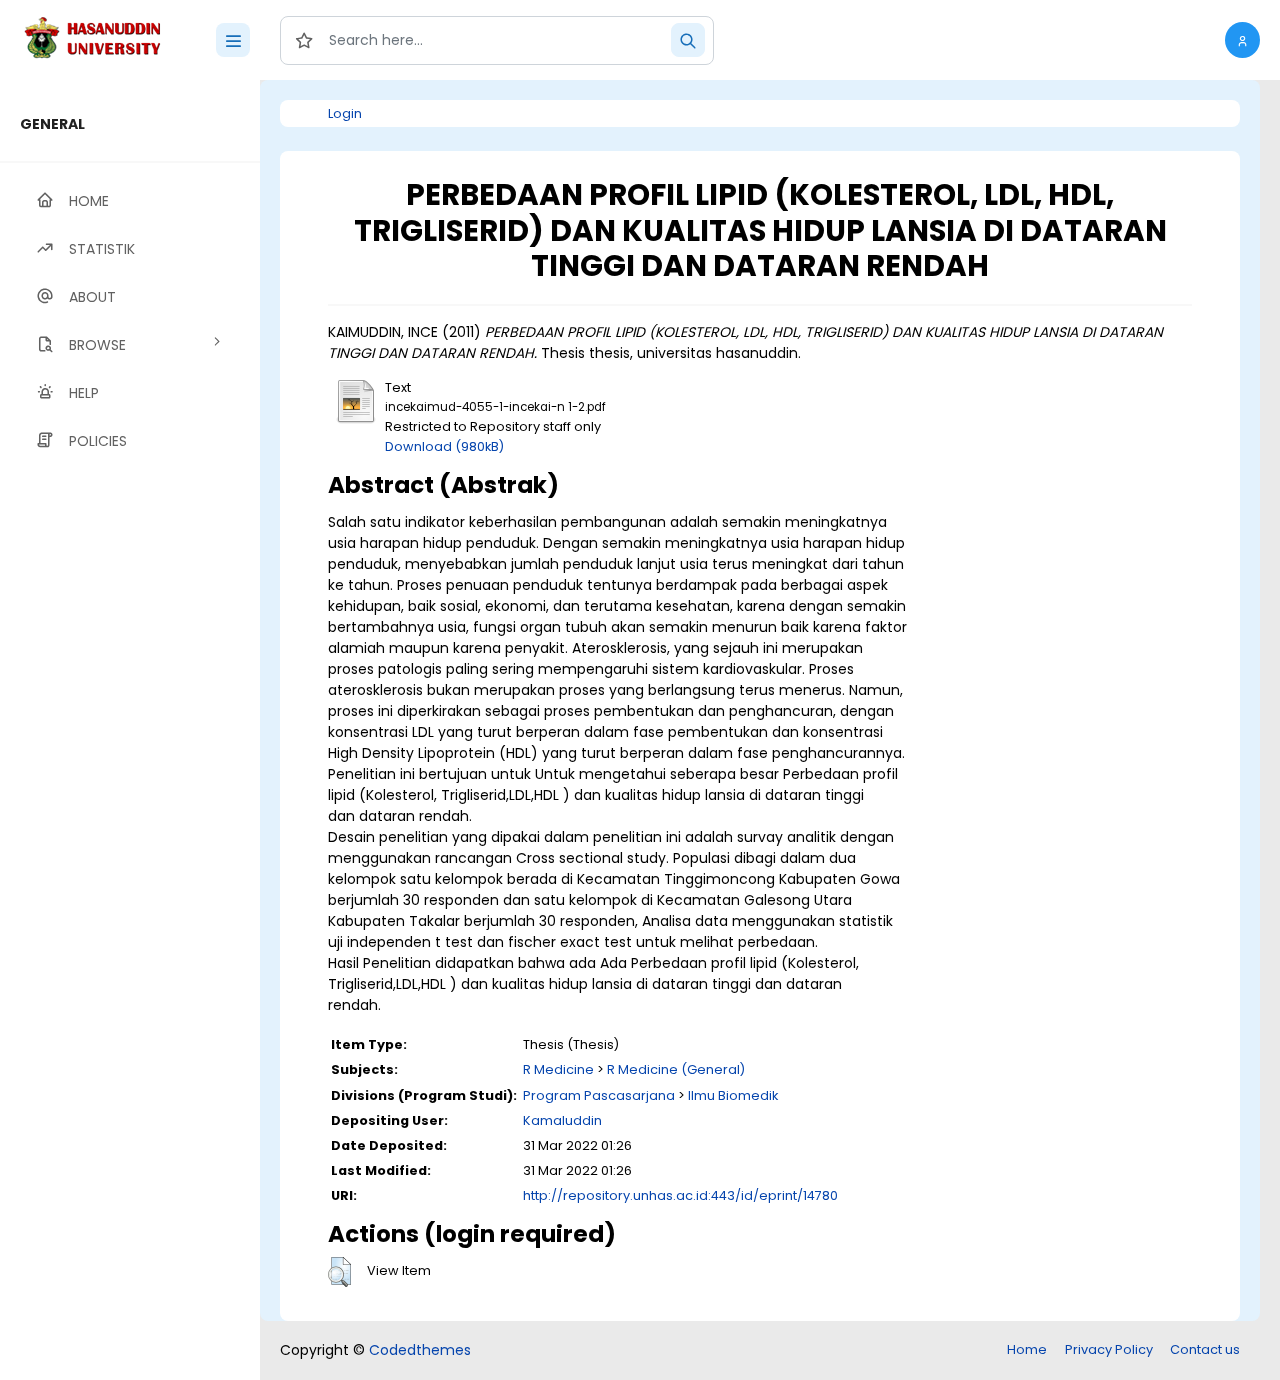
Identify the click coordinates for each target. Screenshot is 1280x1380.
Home (1027, 1349)
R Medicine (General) (676, 1069)
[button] (1242, 40)
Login (345, 113)
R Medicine (558, 1069)
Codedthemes (420, 1350)
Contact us (1205, 1349)
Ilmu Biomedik (733, 1095)
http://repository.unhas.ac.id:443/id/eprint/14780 (680, 1195)
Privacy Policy (1109, 1349)
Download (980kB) (444, 446)
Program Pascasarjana (599, 1095)
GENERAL (52, 124)
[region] (130, 730)
